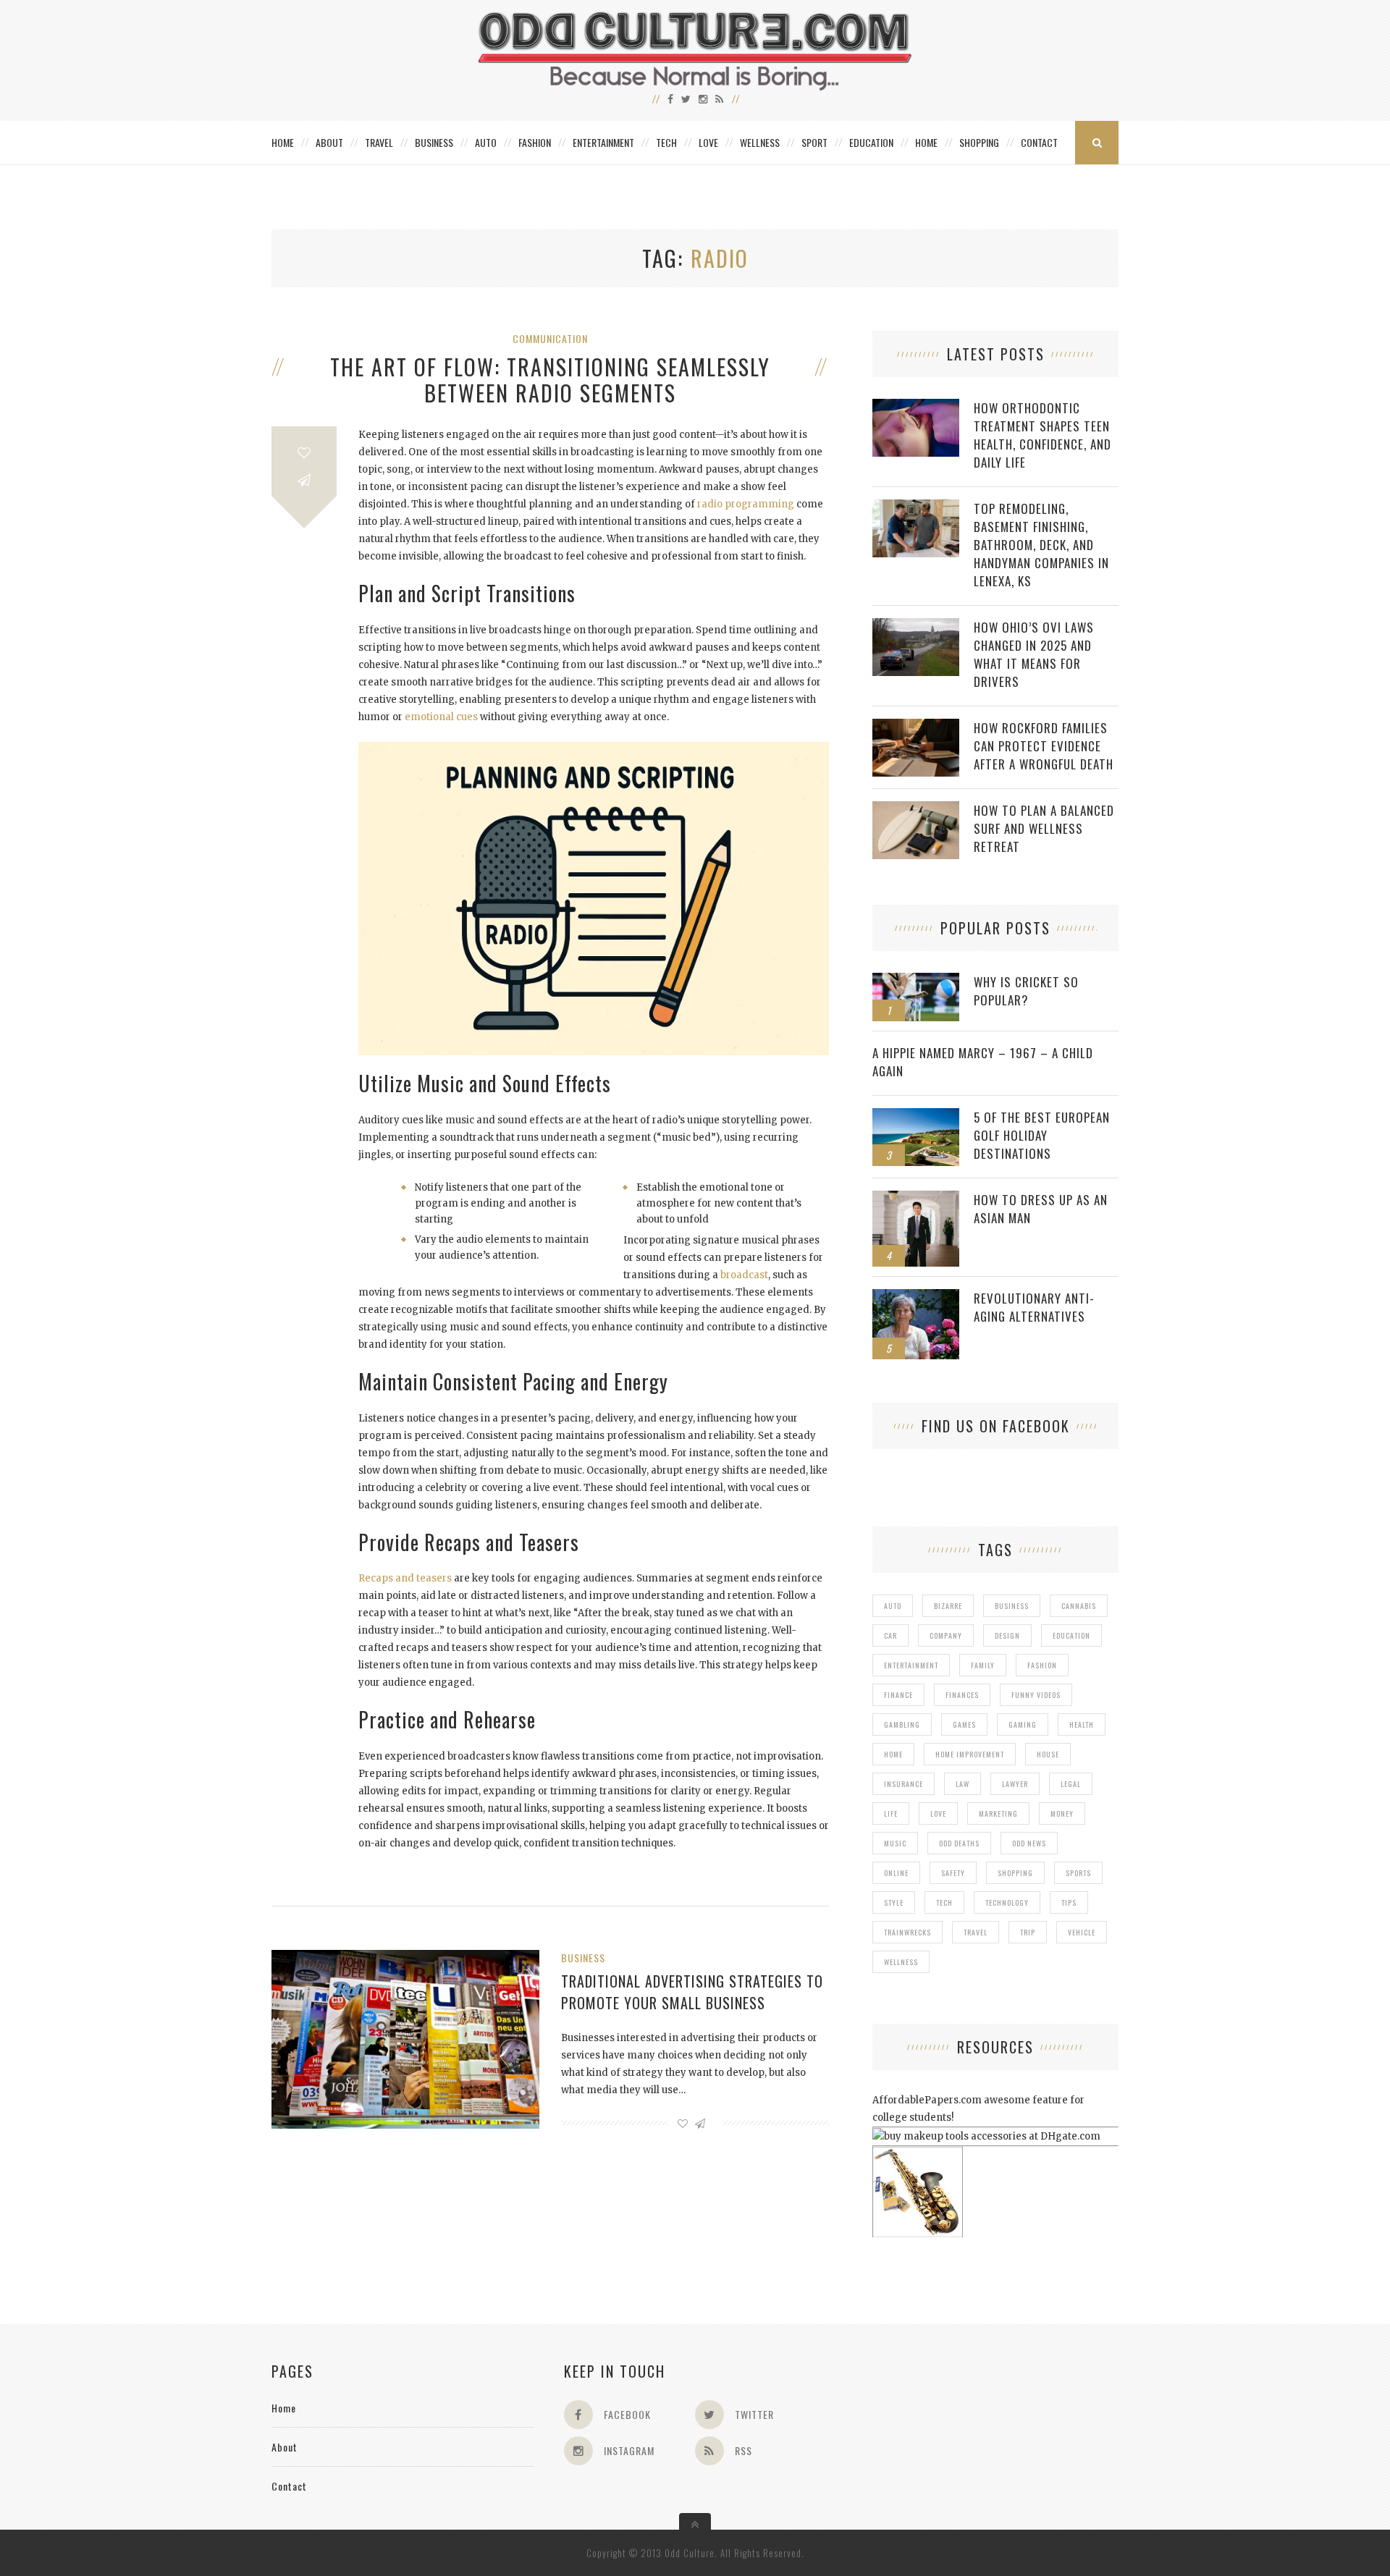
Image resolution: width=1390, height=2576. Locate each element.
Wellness (760, 142)
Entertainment (603, 142)
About (329, 142)
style (894, 1903)
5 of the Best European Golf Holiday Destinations (1042, 1135)
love (938, 1813)
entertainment (911, 1665)
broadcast (744, 1275)
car (890, 1635)
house (1048, 1754)
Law (963, 1784)
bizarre (948, 1606)
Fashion (535, 142)
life (891, 1813)
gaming (1023, 1724)
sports (1078, 1873)
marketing (998, 1813)
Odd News (1029, 1843)
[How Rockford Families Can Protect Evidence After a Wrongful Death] (916, 726)
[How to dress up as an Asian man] (916, 1198)
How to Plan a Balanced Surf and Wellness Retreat (1044, 828)
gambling (902, 1724)
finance (898, 1695)
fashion (1042, 1665)
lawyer (1015, 1784)
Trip (1028, 1932)
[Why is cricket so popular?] (916, 980)
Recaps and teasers (405, 1578)
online (896, 1873)
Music (895, 1843)
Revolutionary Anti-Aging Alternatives (1034, 1307)
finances (962, 1695)
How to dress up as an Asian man (1041, 1209)
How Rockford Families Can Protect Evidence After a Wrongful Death (1044, 746)
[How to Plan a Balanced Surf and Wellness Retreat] (916, 809)
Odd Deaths (959, 1843)
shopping (1015, 1873)
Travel (379, 142)
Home (283, 142)
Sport (814, 142)
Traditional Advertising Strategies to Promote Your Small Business (692, 1992)
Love (708, 142)
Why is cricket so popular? (1026, 991)
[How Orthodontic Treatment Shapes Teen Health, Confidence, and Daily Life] (916, 406)
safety (953, 1873)
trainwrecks (907, 1932)
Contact (1039, 142)
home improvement (970, 1754)
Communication (550, 338)
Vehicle (1082, 1932)
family (983, 1665)
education (1071, 1635)
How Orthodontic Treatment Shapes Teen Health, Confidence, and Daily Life (1042, 435)
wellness (901, 1962)
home (893, 1754)
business (1012, 1606)
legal (1071, 1784)
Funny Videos (1036, 1695)
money (1062, 1813)
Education (871, 142)
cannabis (1079, 1606)
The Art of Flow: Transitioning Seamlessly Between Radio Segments (550, 380)
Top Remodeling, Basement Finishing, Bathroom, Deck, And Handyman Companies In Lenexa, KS (1041, 545)
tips (1069, 1903)
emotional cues (441, 717)
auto (893, 1606)
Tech (666, 142)
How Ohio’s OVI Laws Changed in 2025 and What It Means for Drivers (1034, 654)
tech (944, 1903)
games (964, 1724)
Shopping (979, 142)
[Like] (304, 453)
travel (976, 1932)
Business (434, 142)
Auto (486, 142)
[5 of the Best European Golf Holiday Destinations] (916, 1116)
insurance (903, 1784)
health (1082, 1724)
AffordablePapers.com (927, 2100)
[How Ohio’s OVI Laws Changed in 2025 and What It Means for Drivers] (916, 626)
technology (1007, 1903)
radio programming (746, 504)
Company (946, 1635)
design (1007, 1635)
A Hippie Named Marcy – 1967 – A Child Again (983, 1062)
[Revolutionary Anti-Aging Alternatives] (916, 1297)
